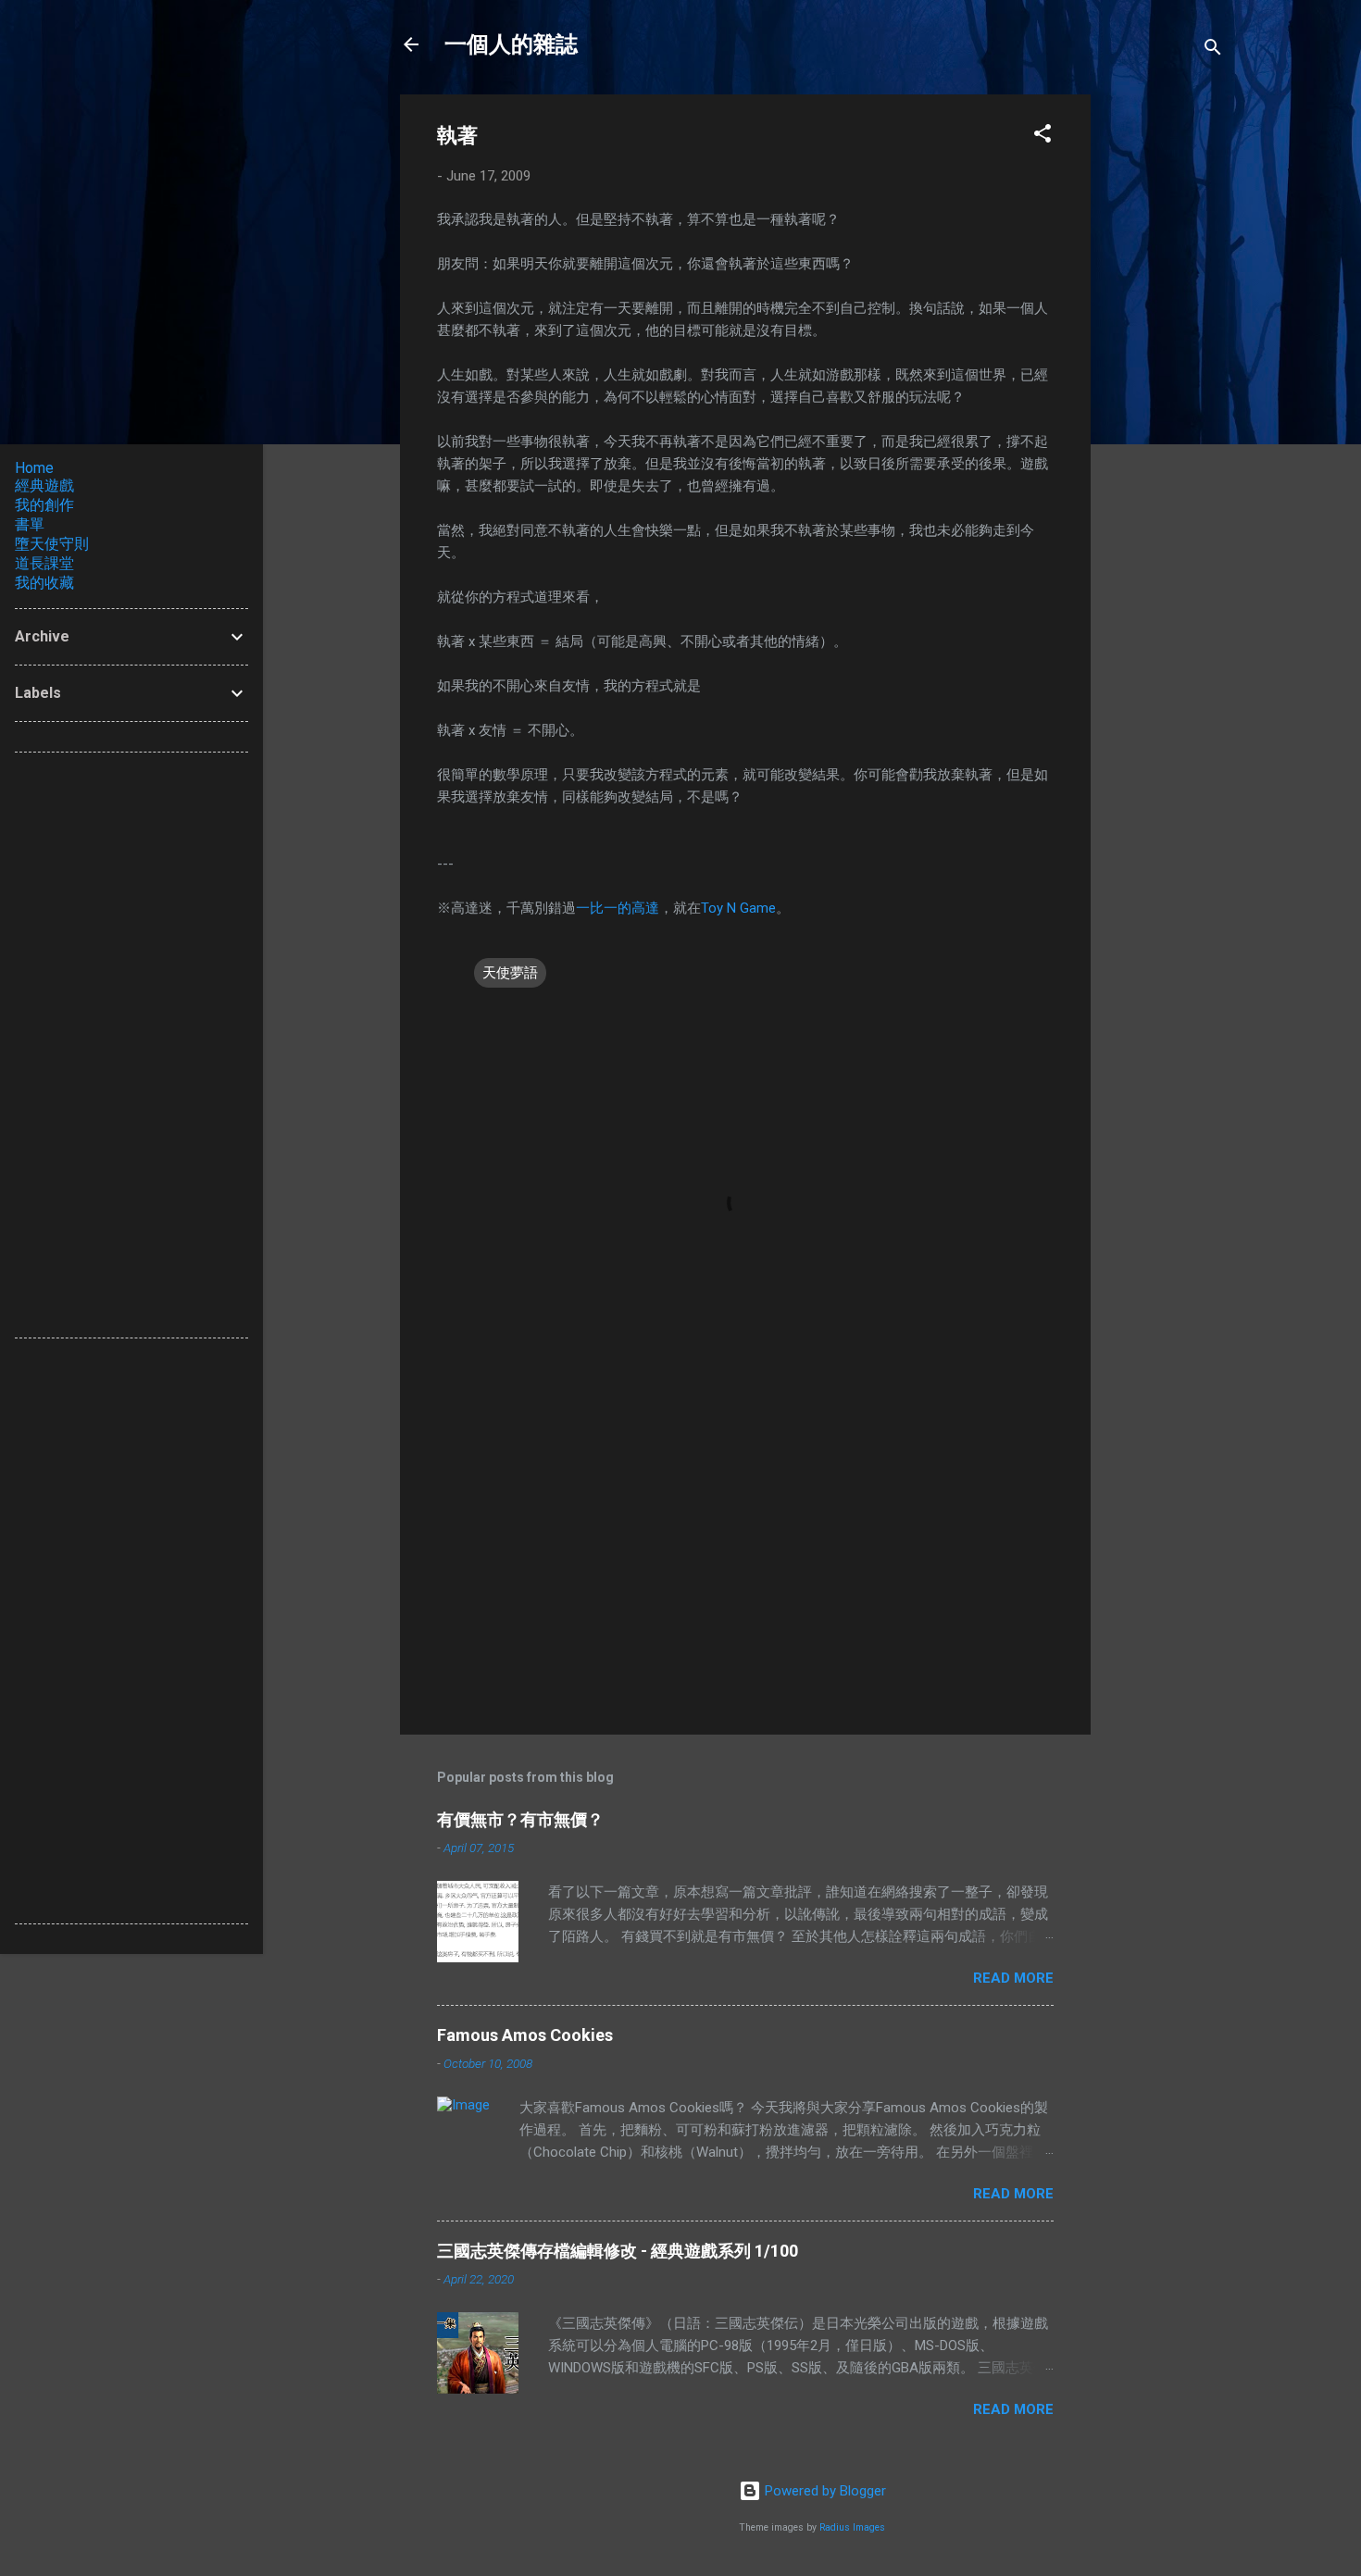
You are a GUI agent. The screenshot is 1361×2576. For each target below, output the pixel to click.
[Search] (1213, 50)
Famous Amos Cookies (525, 2035)
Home (34, 468)
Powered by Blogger (824, 2491)
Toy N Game (738, 908)
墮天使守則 (52, 544)
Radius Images (852, 2527)
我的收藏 (44, 583)
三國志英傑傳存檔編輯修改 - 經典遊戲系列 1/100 (618, 2251)
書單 (30, 524)
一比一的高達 (618, 908)
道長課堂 (44, 563)
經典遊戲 (44, 485)
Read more (1013, 1978)
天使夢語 (510, 973)
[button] (1043, 137)
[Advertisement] (1165, 372)
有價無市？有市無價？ (520, 1819)
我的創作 (44, 505)
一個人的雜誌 (511, 44)
